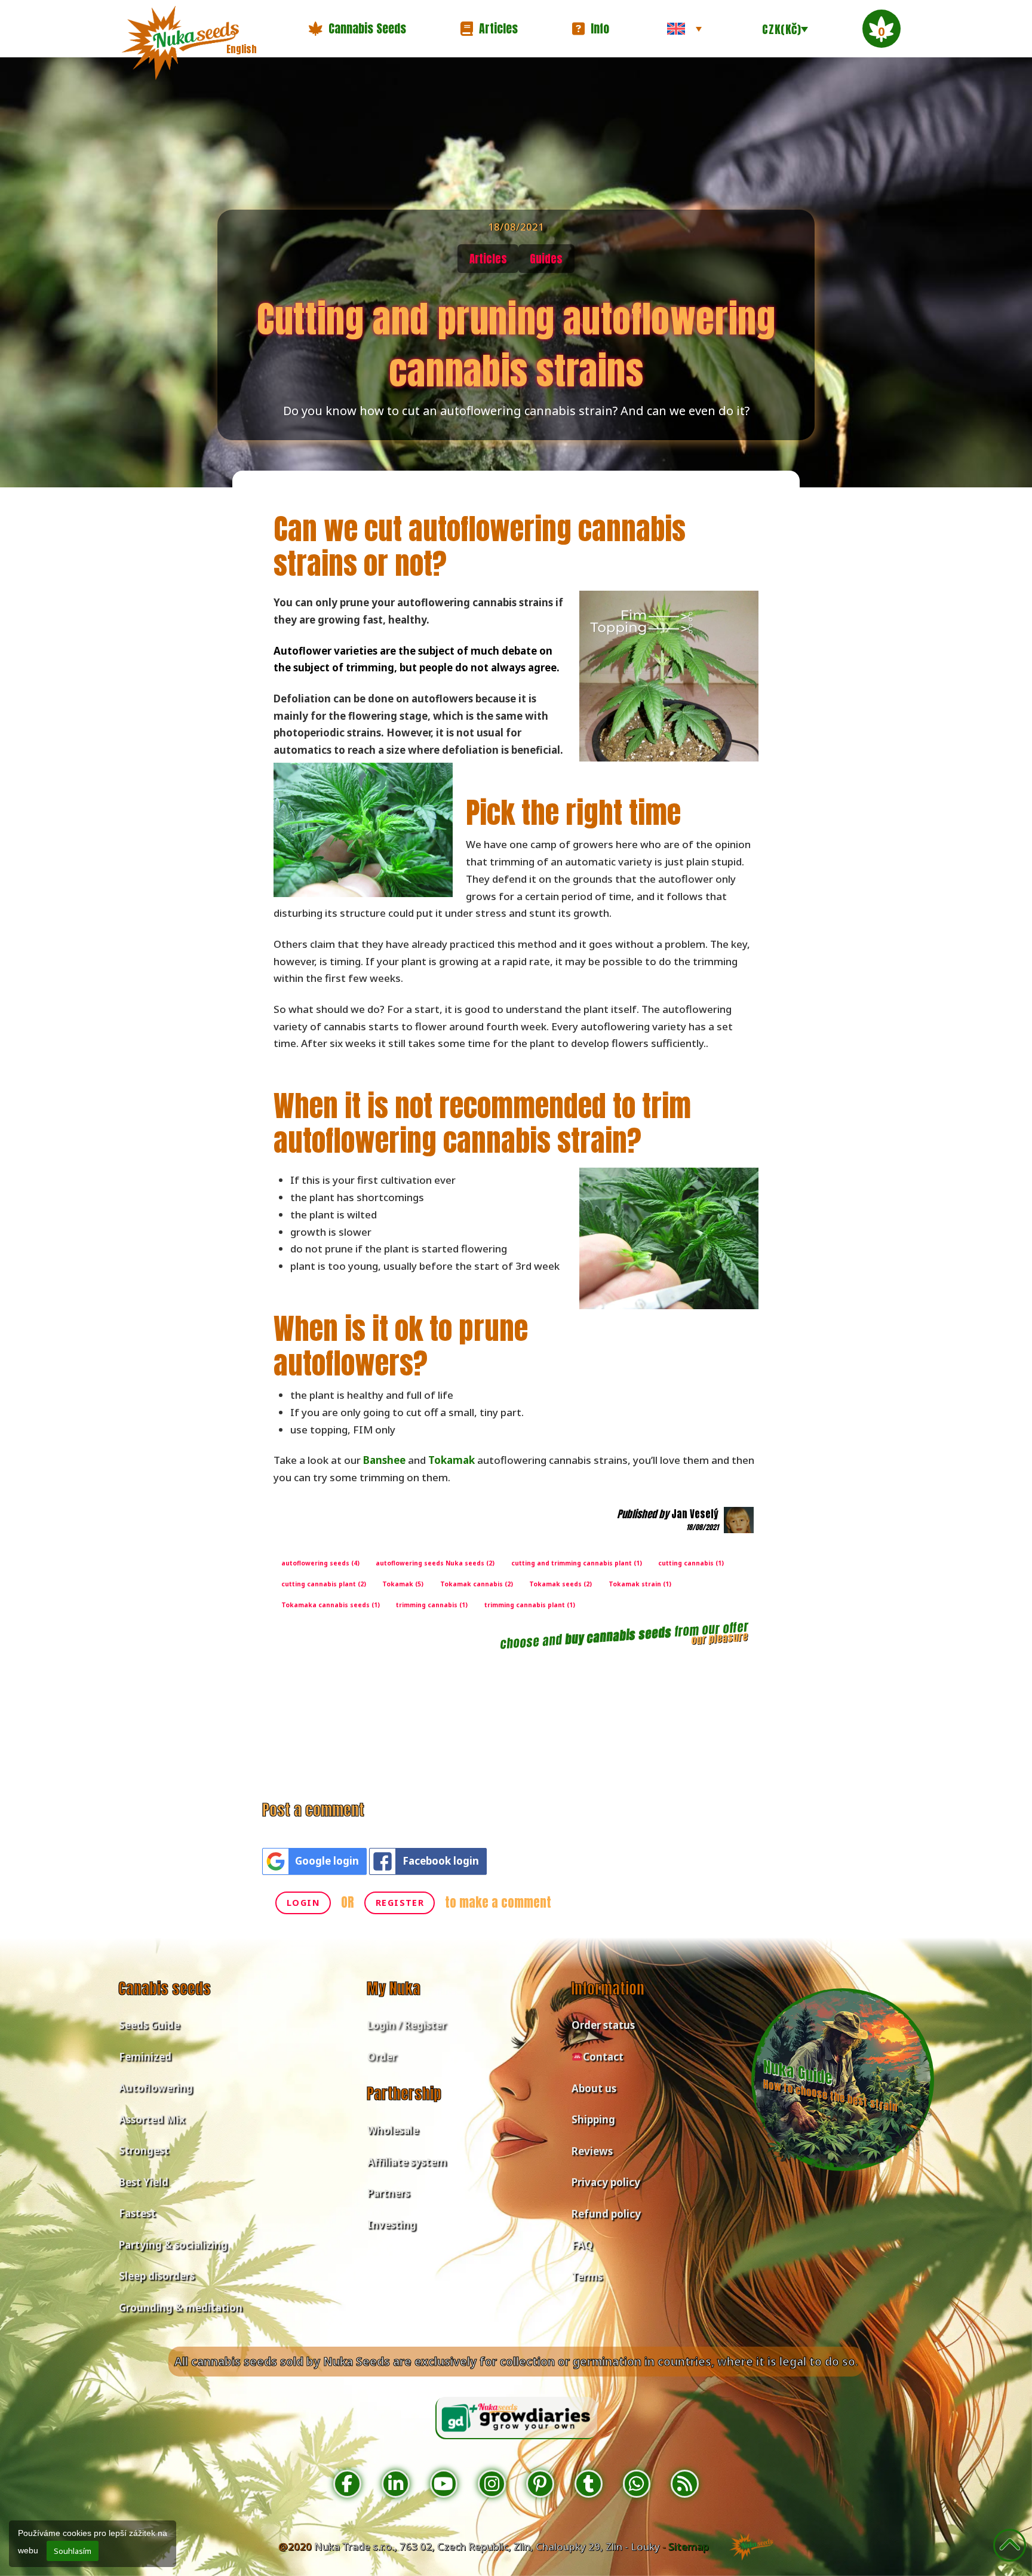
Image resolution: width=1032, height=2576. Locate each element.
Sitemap (689, 2546)
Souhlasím (73, 2551)
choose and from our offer (624, 1635)
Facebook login (441, 1861)
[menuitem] (684, 29)
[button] (357, 29)
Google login (327, 1861)
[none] (684, 29)
